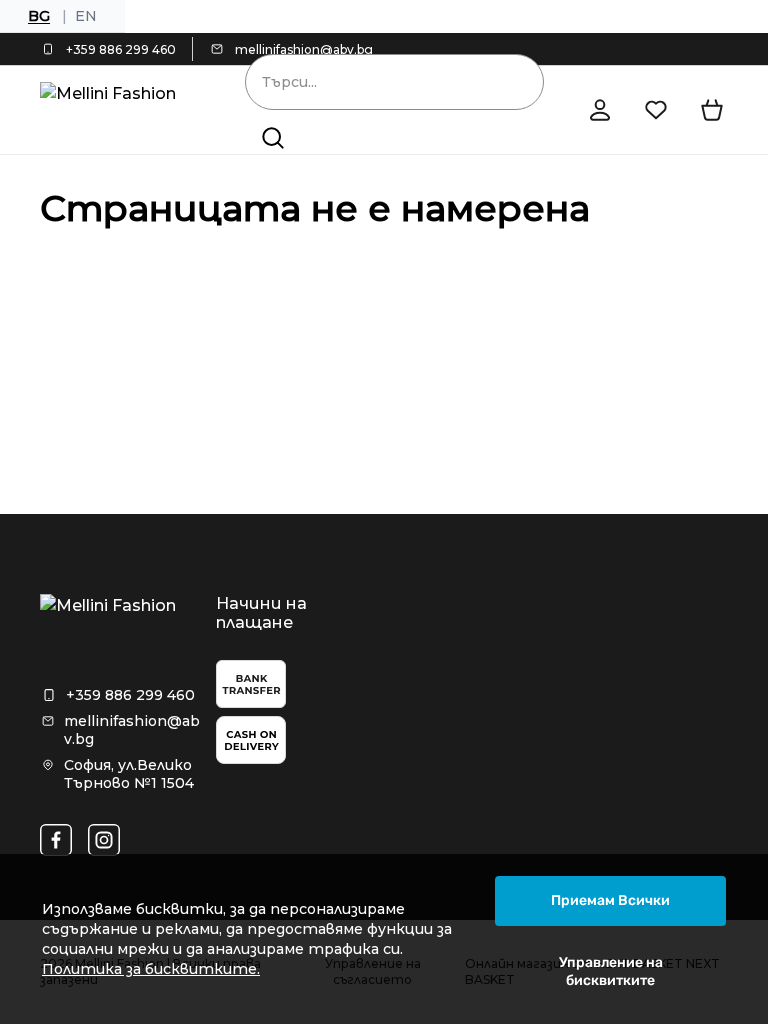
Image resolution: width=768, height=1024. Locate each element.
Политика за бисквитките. (151, 969)
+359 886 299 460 (121, 49)
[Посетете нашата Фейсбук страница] (56, 840)
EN (86, 16)
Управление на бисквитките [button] (611, 971)
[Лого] (114, 110)
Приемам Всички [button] (610, 900)
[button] (273, 138)
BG (39, 16)
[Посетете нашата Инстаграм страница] (104, 840)
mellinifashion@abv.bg (304, 49)
